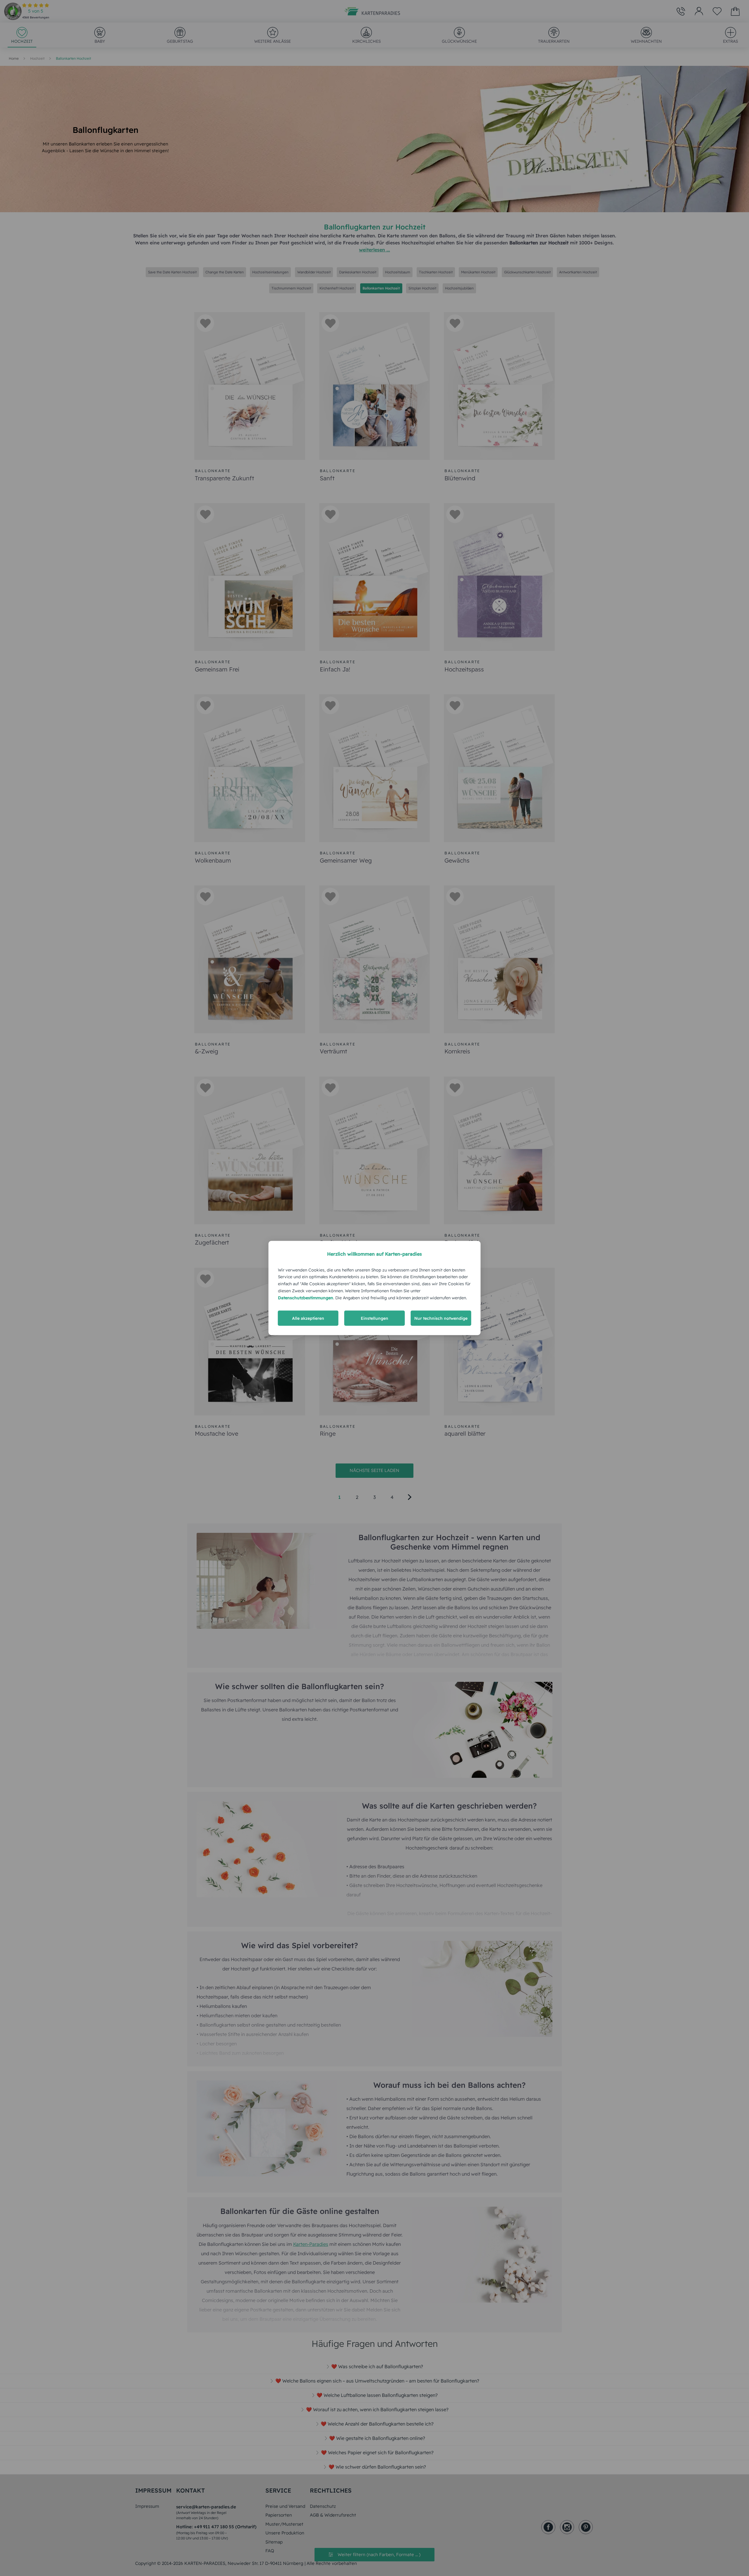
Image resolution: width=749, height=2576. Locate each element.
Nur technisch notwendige (441, 1318)
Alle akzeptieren (308, 1318)
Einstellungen (374, 1318)
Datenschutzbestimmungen (306, 1298)
